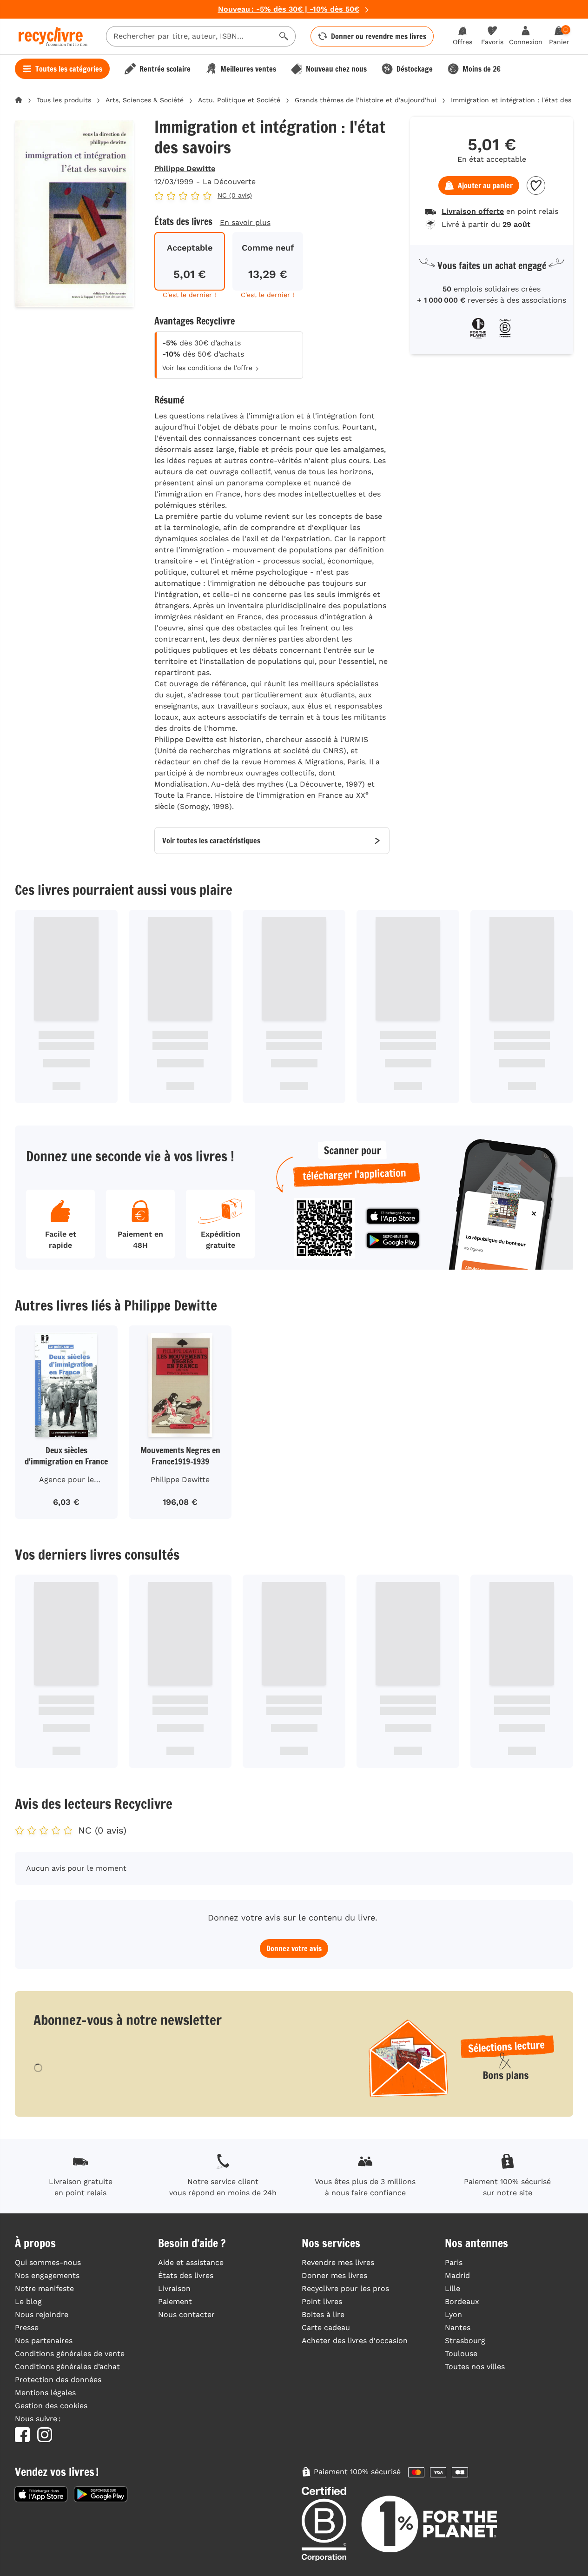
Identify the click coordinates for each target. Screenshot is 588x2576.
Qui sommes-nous (48, 2262)
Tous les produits (64, 100)
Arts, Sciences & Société (145, 100)
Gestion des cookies (51, 2406)
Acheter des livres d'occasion (355, 2341)
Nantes (458, 2328)
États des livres (186, 2275)
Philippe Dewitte (185, 169)
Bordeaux (462, 2301)
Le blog (28, 2301)
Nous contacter (186, 2314)
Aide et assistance (191, 2262)
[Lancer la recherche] (284, 36)
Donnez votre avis (294, 1948)
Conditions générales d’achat (67, 2367)
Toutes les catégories (69, 69)
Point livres (322, 2301)
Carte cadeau (326, 2328)
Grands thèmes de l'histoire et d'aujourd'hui (366, 100)
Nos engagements (47, 2275)
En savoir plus (245, 222)
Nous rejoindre (42, 2314)
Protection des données (58, 2380)
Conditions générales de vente (70, 2354)
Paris (454, 2262)
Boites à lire (323, 2314)
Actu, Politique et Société (239, 100)
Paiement (175, 2301)
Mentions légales (45, 2393)
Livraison (174, 2288)
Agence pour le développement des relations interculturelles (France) (66, 1481)
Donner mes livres (334, 2275)
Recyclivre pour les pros (345, 2288)
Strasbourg (465, 2341)
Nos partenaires (44, 2341)
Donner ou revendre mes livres (379, 36)
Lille (453, 2288)
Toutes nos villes (475, 2367)
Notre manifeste (44, 2288)
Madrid (457, 2275)
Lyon (453, 2314)
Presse (27, 2328)
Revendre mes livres (338, 2262)
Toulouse (461, 2354)
